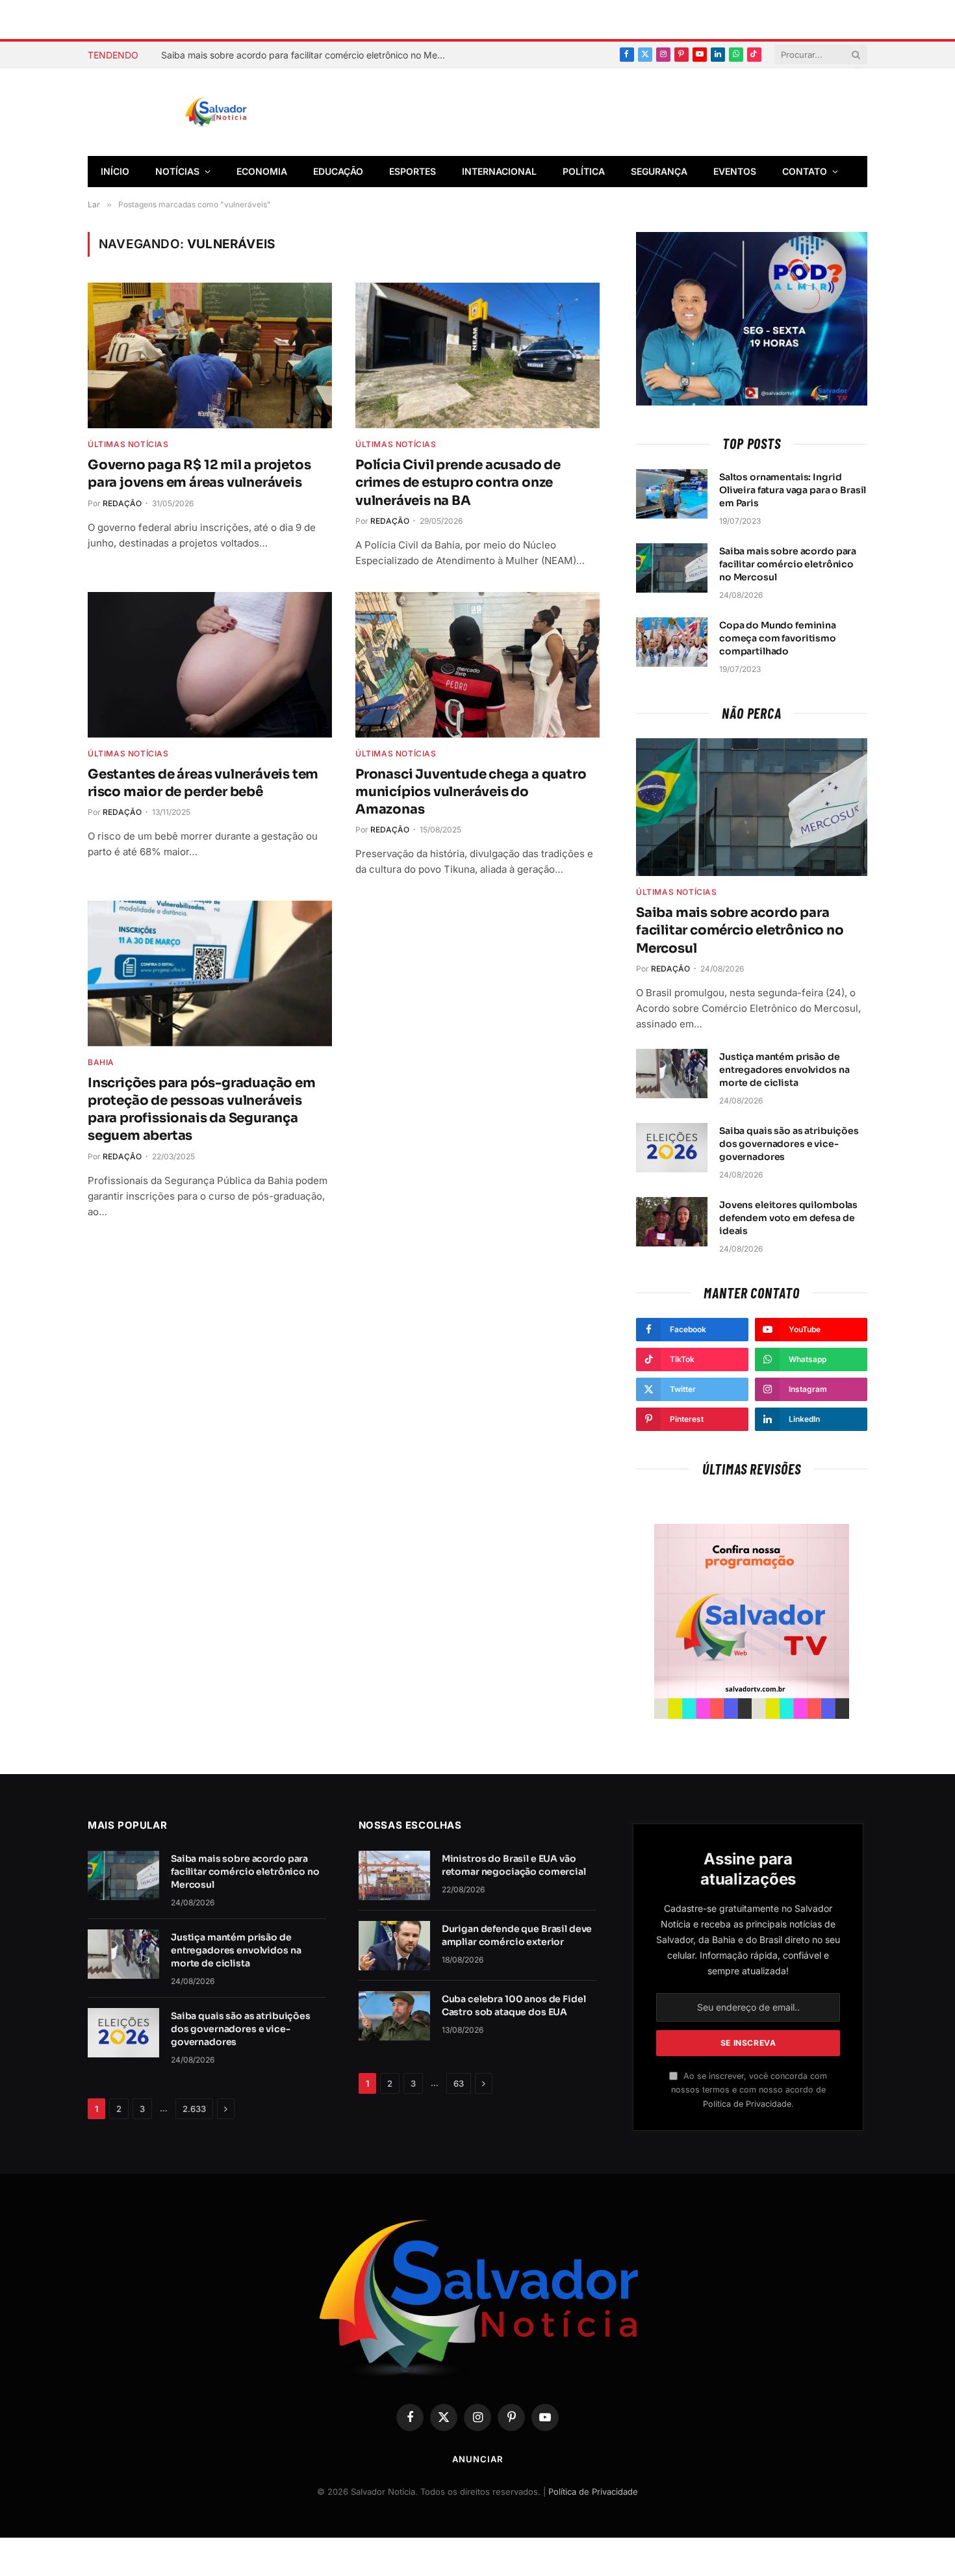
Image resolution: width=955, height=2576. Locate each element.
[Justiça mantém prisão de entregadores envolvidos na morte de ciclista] (672, 1074)
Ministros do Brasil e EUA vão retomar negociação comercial (514, 1865)
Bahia (101, 1062)
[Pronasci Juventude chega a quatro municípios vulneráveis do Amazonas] (478, 665)
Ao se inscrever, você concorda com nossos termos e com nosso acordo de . (749, 2090)
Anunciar (477, 2459)
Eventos (735, 171)
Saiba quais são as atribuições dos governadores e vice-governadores (789, 1144)
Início (115, 171)
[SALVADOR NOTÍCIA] (248, 112)
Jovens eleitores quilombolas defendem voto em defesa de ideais (788, 1218)
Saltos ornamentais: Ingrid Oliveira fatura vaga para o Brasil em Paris (793, 490)
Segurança (659, 171)
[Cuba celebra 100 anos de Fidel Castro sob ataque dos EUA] (394, 2016)
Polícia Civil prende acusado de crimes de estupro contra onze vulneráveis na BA (458, 483)
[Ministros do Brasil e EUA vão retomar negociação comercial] (394, 1875)
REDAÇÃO (122, 503)
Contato (805, 171)
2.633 (194, 2109)
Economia (262, 171)
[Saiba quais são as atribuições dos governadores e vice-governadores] (672, 1148)
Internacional (499, 171)
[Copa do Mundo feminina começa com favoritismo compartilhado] (672, 642)
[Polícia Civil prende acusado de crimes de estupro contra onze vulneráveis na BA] (478, 355)
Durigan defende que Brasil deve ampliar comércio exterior (517, 1935)
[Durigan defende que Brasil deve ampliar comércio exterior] (394, 1946)
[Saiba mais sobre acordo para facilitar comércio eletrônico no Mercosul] (672, 568)
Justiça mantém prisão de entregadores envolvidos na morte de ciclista (784, 1070)
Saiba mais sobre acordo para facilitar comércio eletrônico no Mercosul (307, 55)
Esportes (413, 171)
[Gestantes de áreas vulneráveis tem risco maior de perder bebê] (210, 665)
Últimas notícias (128, 444)
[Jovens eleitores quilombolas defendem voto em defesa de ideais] (672, 1222)
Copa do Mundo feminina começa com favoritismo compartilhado (778, 638)
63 (459, 2083)
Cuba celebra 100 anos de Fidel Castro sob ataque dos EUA (514, 2005)
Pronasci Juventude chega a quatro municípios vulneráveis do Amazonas (471, 792)
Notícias (177, 171)
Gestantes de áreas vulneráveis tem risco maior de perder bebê (203, 783)
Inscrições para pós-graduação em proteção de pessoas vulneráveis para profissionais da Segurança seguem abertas (202, 1110)
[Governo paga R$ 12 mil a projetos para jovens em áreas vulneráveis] (210, 355)
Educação (338, 171)
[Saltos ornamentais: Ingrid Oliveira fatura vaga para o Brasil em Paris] (672, 494)
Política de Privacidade (747, 2104)
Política (584, 171)
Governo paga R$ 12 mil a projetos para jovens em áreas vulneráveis (199, 474)
